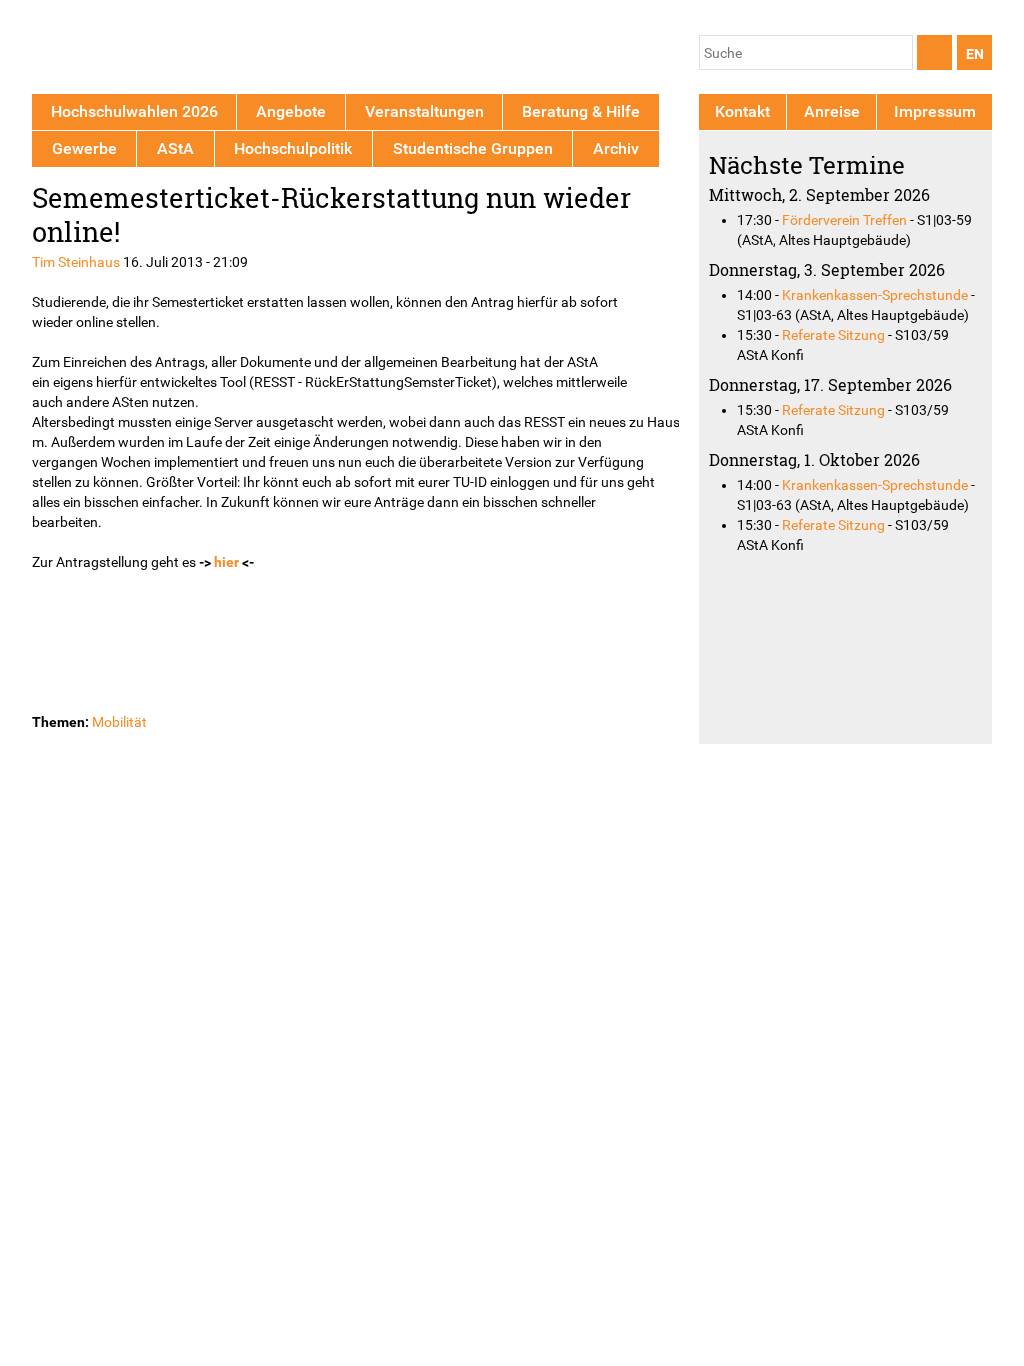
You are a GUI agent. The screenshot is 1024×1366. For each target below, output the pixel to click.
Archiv (616, 148)
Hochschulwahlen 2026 (134, 111)
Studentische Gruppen (473, 148)
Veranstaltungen (424, 111)
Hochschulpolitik (293, 148)
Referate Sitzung (833, 335)
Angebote (291, 111)
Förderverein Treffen (844, 220)
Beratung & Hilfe (581, 111)
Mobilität (119, 722)
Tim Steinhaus (76, 262)
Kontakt (742, 111)
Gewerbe (84, 148)
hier (226, 562)
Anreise (832, 111)
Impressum (935, 111)
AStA (175, 148)
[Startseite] (124, 50)
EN (975, 54)
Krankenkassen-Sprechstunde (875, 295)
